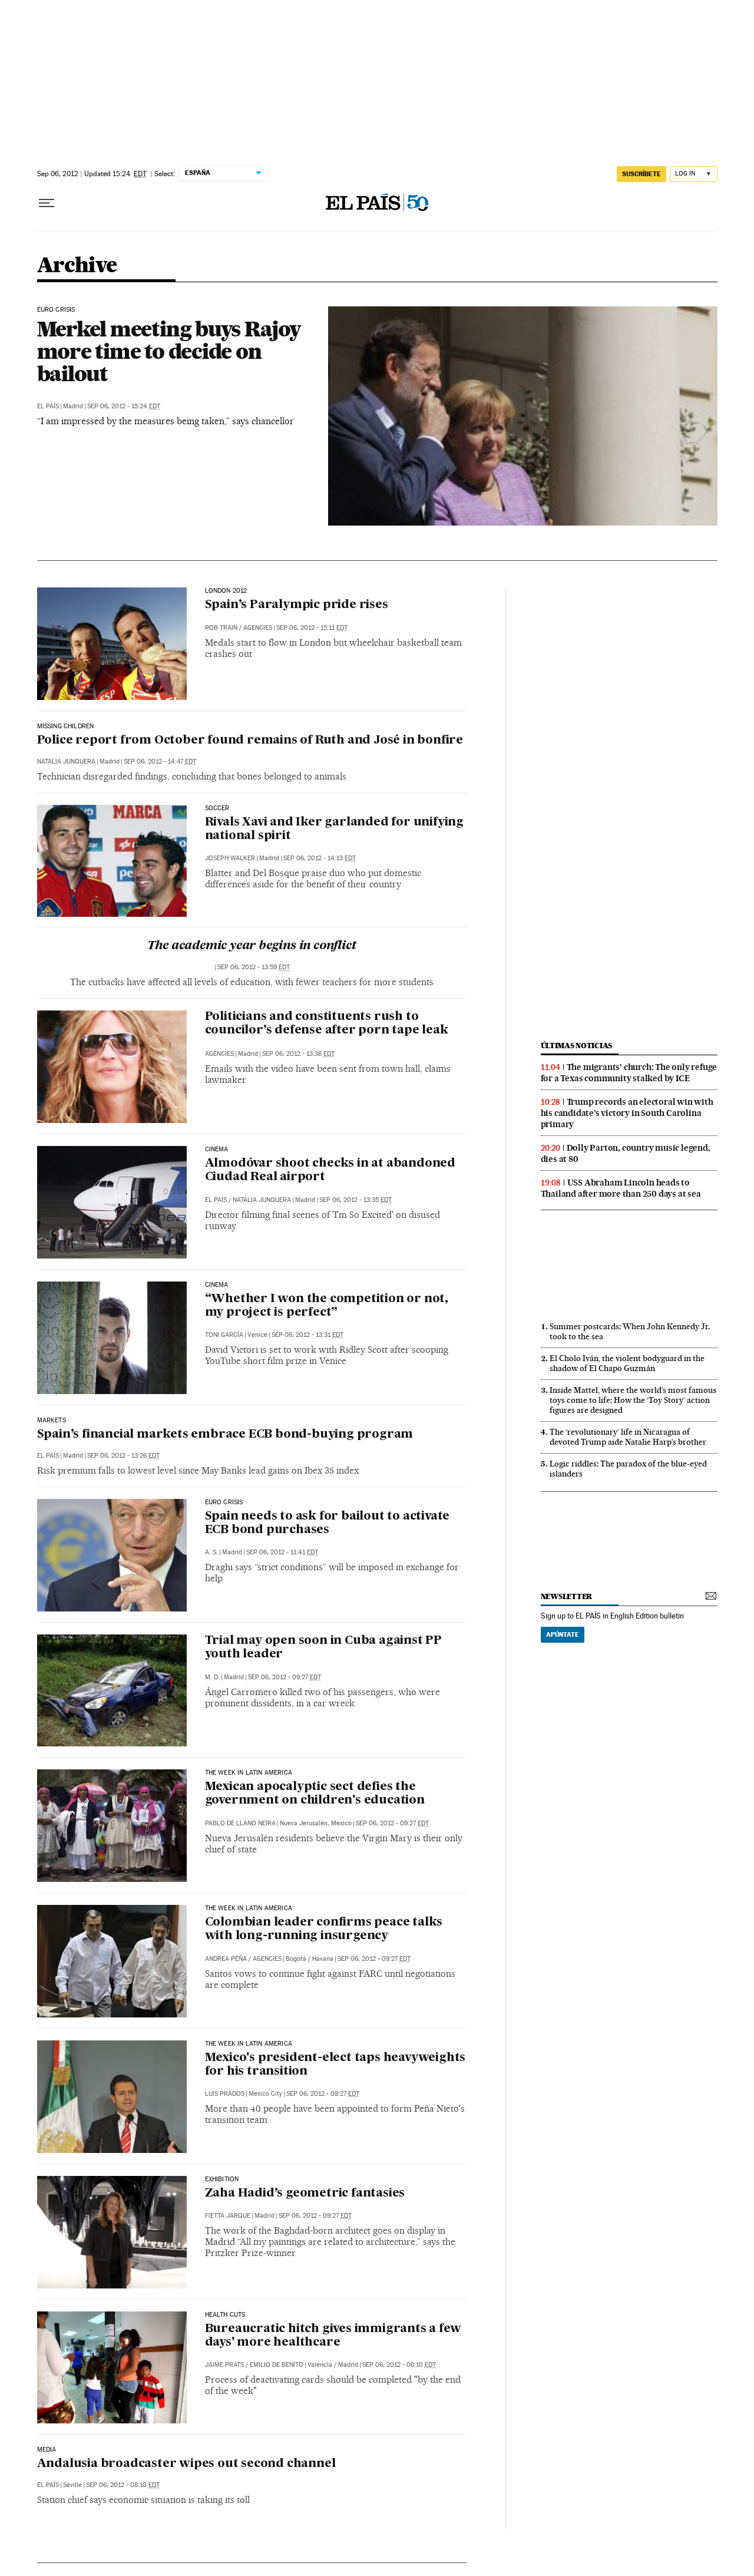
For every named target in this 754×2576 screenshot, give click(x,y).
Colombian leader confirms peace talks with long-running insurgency (324, 1929)
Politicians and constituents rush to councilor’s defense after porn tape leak (327, 1024)
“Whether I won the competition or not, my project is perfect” (327, 1306)
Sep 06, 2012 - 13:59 (254, 967)
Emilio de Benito (277, 2365)
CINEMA (217, 1150)
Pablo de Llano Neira (240, 1823)
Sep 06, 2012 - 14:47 (160, 762)
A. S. (211, 1552)
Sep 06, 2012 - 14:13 (320, 858)
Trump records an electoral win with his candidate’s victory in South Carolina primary (627, 1113)
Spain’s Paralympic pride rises (297, 605)
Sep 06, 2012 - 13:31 (307, 1335)
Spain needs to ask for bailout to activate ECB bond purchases (328, 1523)
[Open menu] (47, 203)
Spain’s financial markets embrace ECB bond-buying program (225, 1435)
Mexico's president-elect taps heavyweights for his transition (335, 2065)
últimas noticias (577, 1046)
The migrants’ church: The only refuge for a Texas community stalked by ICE (629, 1073)
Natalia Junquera (66, 762)
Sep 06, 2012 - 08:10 (399, 2365)
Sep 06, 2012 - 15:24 (124, 406)
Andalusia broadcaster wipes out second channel (186, 2464)
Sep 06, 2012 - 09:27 (285, 1677)
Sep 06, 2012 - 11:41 (282, 1552)
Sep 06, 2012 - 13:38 (298, 1054)
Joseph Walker (230, 858)
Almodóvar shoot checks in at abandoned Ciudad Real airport (330, 1170)
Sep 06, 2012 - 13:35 (355, 1200)
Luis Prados (225, 2094)
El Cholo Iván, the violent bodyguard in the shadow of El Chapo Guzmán (627, 1363)
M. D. (212, 1677)
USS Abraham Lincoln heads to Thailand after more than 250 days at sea (621, 1188)
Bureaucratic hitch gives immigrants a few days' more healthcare (333, 2336)
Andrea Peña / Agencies (243, 1959)
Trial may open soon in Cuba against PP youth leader (323, 1648)
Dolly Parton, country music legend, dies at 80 (626, 1153)
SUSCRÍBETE (641, 174)
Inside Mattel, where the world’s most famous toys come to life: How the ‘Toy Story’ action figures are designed (633, 1400)
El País (48, 406)
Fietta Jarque (228, 2216)
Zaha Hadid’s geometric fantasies (305, 2194)
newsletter (567, 1596)
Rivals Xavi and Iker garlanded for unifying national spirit (334, 829)
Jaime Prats (224, 2365)
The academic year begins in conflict (252, 946)
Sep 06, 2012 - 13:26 (123, 1456)
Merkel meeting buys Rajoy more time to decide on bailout (169, 351)
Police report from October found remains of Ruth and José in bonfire (250, 741)
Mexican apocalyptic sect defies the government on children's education (315, 1794)
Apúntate (563, 1634)
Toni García (224, 1335)
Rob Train (221, 628)
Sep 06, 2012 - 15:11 (312, 628)
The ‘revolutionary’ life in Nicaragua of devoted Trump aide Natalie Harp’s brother (628, 1437)
